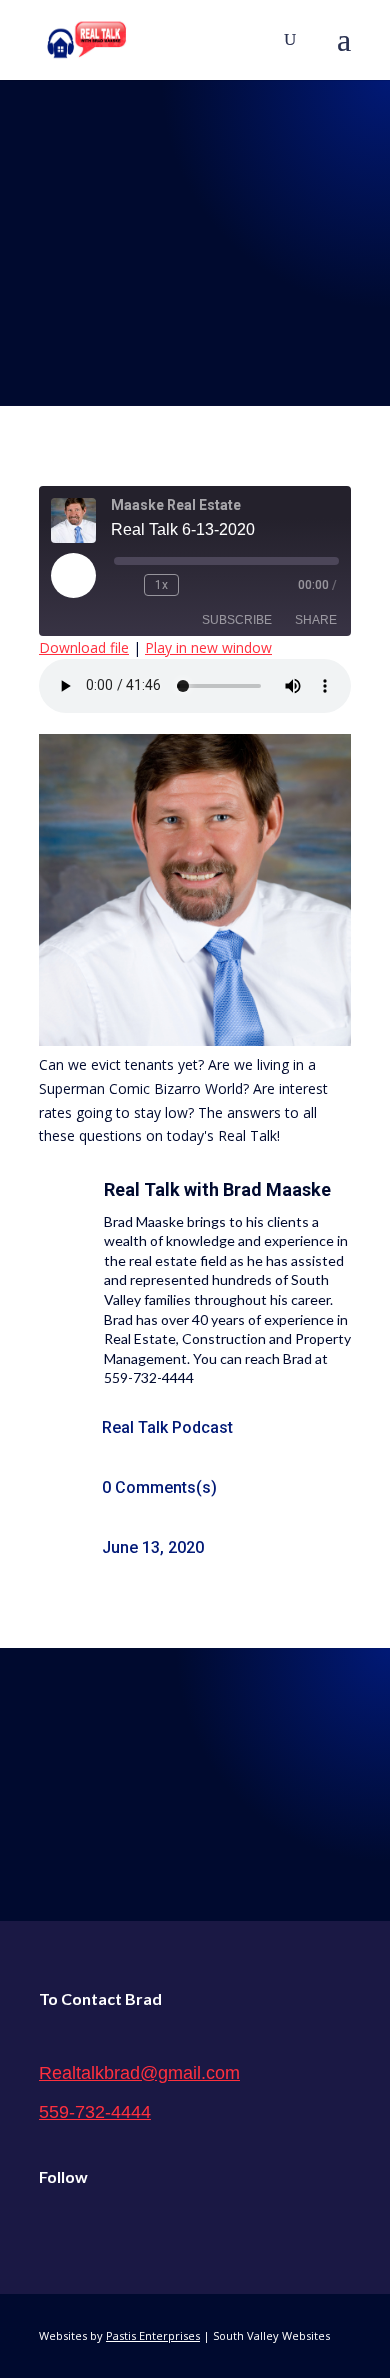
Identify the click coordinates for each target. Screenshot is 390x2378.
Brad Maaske (277, 1189)
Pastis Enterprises (153, 2335)
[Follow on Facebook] (55, 2228)
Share (316, 620)
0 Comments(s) (159, 1487)
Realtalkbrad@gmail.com (139, 2073)
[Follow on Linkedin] (139, 2228)
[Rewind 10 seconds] (125, 585)
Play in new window (208, 647)
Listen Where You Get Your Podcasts (195, 1780)
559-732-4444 (95, 2112)
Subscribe (237, 620)
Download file (84, 647)
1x (161, 585)
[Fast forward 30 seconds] (198, 585)
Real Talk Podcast (167, 1427)
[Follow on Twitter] (97, 2228)
